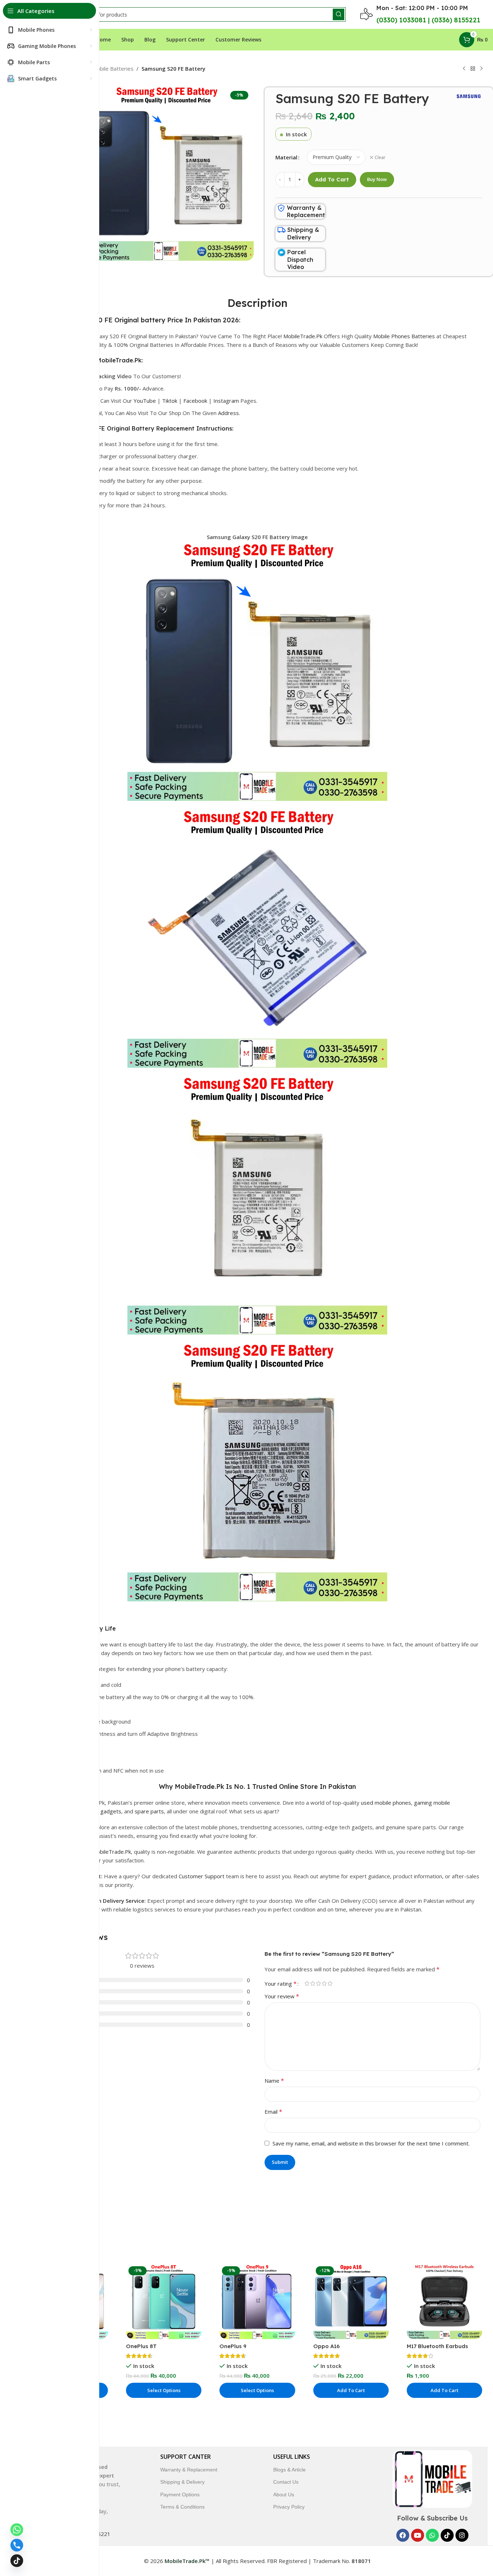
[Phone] (17, 2545)
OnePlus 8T (141, 2346)
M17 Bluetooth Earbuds (437, 2346)
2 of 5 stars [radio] (313, 1983)
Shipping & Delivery (182, 2482)
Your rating (281, 1984)
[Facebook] (403, 2535)
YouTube (145, 401)
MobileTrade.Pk (303, 336)
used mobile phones (386, 1803)
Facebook (195, 401)
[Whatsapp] (432, 2535)
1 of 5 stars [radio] (307, 1983)
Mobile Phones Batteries (404, 336)
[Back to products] (473, 69)
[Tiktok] (447, 2535)
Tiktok (170, 401)
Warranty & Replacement (189, 2470)
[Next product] (481, 69)
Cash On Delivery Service (112, 1901)
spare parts (149, 1811)
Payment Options (180, 2495)
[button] (351, 2390)
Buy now (377, 179)
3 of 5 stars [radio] (318, 1983)
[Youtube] (418, 2535)
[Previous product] (464, 69)
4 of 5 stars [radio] (324, 1983)
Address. (229, 413)
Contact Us (286, 2482)
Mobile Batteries (113, 69)
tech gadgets (105, 1811)
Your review (282, 1996)
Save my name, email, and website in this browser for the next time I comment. (371, 2143)
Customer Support (202, 1876)
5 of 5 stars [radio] (330, 1983)
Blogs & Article (289, 2470)
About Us (284, 2495)
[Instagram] (462, 2535)
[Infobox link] (301, 212)
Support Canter (186, 2457)
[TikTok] (17, 2561)
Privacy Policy (289, 2507)
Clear (380, 158)
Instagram (226, 401)
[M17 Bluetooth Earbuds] (444, 2301)
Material (286, 157)
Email (273, 2112)
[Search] (339, 14)
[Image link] (432, 2479)
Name (274, 2081)
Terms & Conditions (182, 2507)
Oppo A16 (326, 2346)
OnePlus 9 (233, 2346)
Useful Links (292, 2457)
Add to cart (332, 179)
